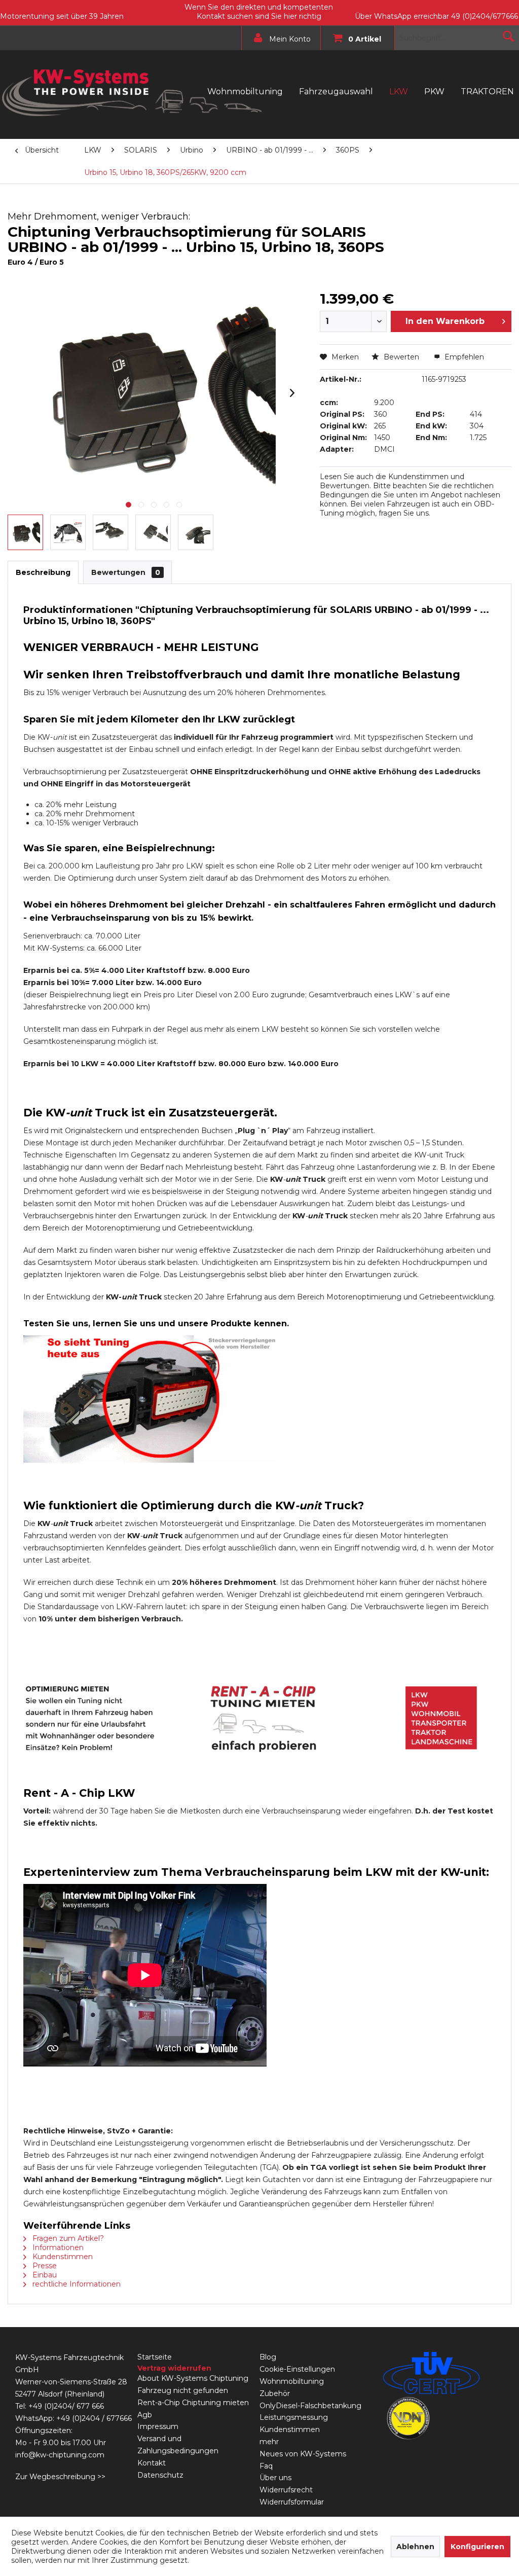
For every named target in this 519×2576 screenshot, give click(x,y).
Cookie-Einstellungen (297, 2369)
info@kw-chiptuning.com (60, 2455)
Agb (145, 2415)
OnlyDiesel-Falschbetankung (310, 2406)
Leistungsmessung (294, 2417)
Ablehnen (415, 2547)
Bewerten (401, 357)
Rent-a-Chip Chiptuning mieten (193, 2403)
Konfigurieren (477, 2547)
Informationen (57, 2247)
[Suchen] (508, 36)
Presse (44, 2266)
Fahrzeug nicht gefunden (183, 2390)
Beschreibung (43, 572)
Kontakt (152, 2463)
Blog (268, 2357)
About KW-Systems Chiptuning (193, 2378)
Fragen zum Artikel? (67, 2238)
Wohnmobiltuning (292, 2381)
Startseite (155, 2357)
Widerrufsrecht (286, 2490)
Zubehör (275, 2393)
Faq (266, 2466)
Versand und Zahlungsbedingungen (178, 2445)
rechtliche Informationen (76, 2284)
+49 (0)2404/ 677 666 (66, 2406)
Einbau (44, 2275)
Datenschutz (160, 2475)
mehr (269, 2442)
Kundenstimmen (62, 2257)
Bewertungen (126, 572)
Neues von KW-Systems (303, 2454)
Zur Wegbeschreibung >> (60, 2477)
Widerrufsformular (292, 2502)
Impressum (158, 2426)
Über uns (275, 2478)
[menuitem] (279, 38)
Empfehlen (463, 357)
